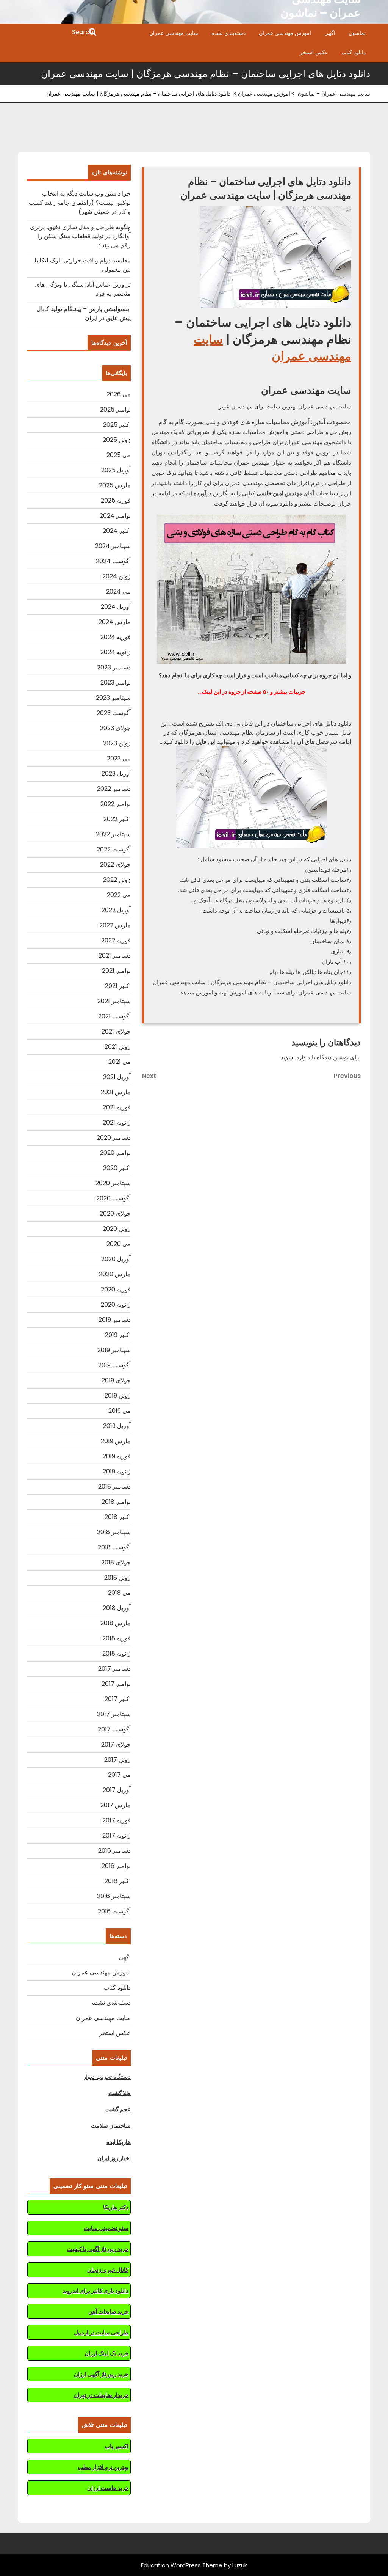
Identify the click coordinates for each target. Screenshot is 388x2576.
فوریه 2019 (117, 1456)
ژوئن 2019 (118, 1396)
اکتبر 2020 (117, 1168)
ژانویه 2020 (116, 1304)
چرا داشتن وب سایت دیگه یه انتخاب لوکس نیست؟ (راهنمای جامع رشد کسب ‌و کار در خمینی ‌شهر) (80, 203)
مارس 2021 (116, 1092)
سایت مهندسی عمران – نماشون (334, 94)
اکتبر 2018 (118, 1517)
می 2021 (120, 1062)
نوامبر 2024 (115, 516)
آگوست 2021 (114, 1016)
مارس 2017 (116, 1805)
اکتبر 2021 (118, 986)
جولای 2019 (116, 1380)
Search (58, 33)
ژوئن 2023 (117, 743)
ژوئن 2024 (117, 576)
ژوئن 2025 (117, 440)
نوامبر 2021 (116, 971)
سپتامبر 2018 (114, 1532)
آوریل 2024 (116, 607)
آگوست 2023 (114, 713)
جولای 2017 (116, 1744)
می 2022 (119, 895)
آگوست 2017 (114, 1729)
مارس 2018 (116, 1623)
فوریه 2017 (117, 1820)
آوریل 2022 (116, 910)
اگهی (330, 33)
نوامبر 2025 (115, 409)
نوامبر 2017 (116, 1684)
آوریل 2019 (117, 1426)
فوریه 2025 (116, 500)
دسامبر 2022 (114, 789)
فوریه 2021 (117, 1107)
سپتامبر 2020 (113, 1183)
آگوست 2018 (114, 1547)
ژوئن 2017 (117, 1760)
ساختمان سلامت (111, 2126)
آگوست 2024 (113, 561)
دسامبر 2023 (114, 667)
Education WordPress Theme (182, 2565)
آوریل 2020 (116, 1259)
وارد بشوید (293, 1057)
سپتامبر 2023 (113, 698)
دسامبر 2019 (115, 1320)
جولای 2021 (116, 1031)
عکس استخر (314, 52)
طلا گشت (120, 2093)
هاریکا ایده (119, 2142)
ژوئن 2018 (117, 1578)
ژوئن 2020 (117, 1229)
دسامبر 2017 (114, 1669)
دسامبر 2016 (114, 1851)
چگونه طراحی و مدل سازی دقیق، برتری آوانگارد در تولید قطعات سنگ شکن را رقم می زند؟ (80, 236)
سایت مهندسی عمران (174, 33)
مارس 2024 (115, 622)
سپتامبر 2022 (113, 834)
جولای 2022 (115, 865)
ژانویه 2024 (116, 652)
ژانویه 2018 (117, 1653)
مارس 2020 (115, 1274)
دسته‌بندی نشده (228, 33)
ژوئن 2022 (117, 880)
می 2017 (119, 1775)
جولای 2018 (116, 1562)
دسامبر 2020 (114, 1138)
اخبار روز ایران (114, 2158)
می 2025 (119, 455)
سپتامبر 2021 (114, 1001)
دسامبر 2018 (114, 1487)
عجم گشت (118, 2109)
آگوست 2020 (113, 1198)
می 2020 (119, 1244)
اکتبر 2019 (118, 1335)
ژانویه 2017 (117, 1835)
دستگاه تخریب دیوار (107, 2077)
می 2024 (118, 591)
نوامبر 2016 (116, 1866)
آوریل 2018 (117, 1608)
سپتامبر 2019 (114, 1350)
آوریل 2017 (117, 1790)
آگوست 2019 (114, 1365)
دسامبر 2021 (115, 956)
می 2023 (119, 758)
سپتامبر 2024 (113, 546)
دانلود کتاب (354, 52)
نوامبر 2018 (116, 1502)
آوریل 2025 (116, 470)
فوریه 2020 (116, 1289)
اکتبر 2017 (118, 1699)
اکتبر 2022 (117, 819)
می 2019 (120, 1411)
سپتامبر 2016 (114, 1896)
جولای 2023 (115, 728)
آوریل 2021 (117, 1077)
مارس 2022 (115, 925)
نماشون (357, 33)
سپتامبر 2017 (114, 1714)
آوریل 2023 (116, 774)
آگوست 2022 (114, 849)
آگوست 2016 (114, 1911)
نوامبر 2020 (115, 1153)
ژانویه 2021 (117, 1122)
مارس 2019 (116, 1441)
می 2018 (119, 1593)
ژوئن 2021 (118, 1047)
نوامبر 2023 (116, 682)
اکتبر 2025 (117, 425)
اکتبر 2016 (118, 1881)
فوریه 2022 (116, 940)
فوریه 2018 (117, 1638)
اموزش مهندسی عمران (285, 33)
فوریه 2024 (116, 637)
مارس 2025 (115, 485)
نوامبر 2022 (116, 804)
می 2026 (119, 394)
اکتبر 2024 (117, 531)
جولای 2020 (115, 1213)
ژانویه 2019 (117, 1471)
